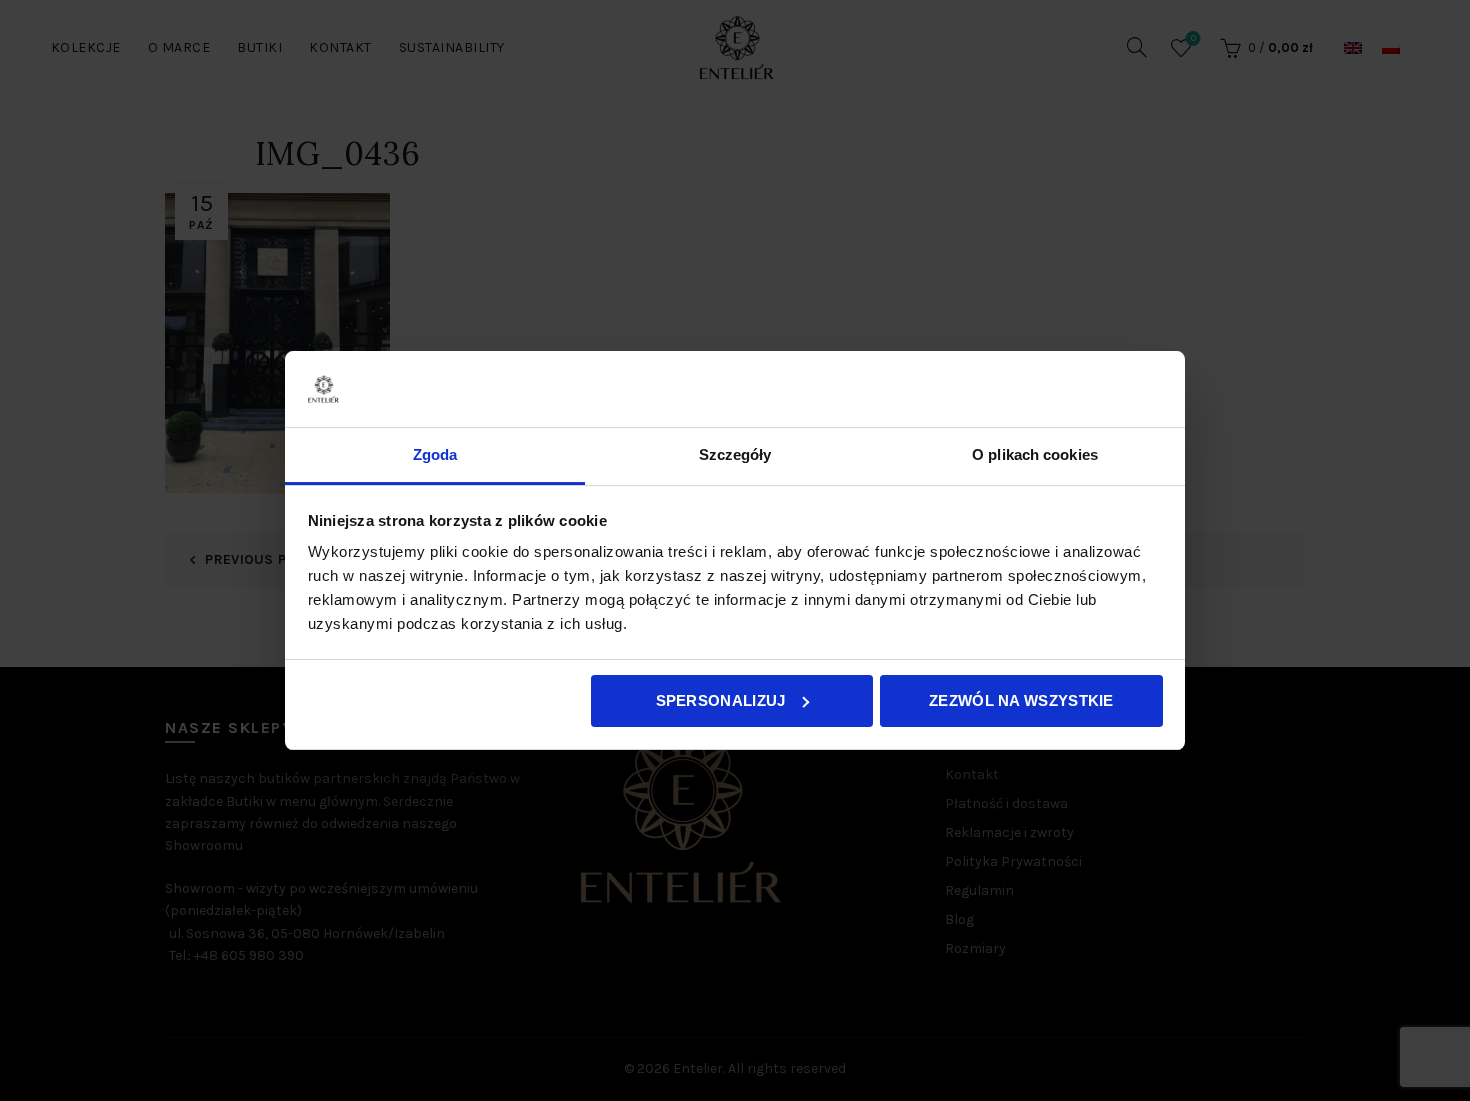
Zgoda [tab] (435, 454)
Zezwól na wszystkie (1021, 700)
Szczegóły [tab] (735, 454)
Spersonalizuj (721, 700)
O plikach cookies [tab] (1035, 454)
